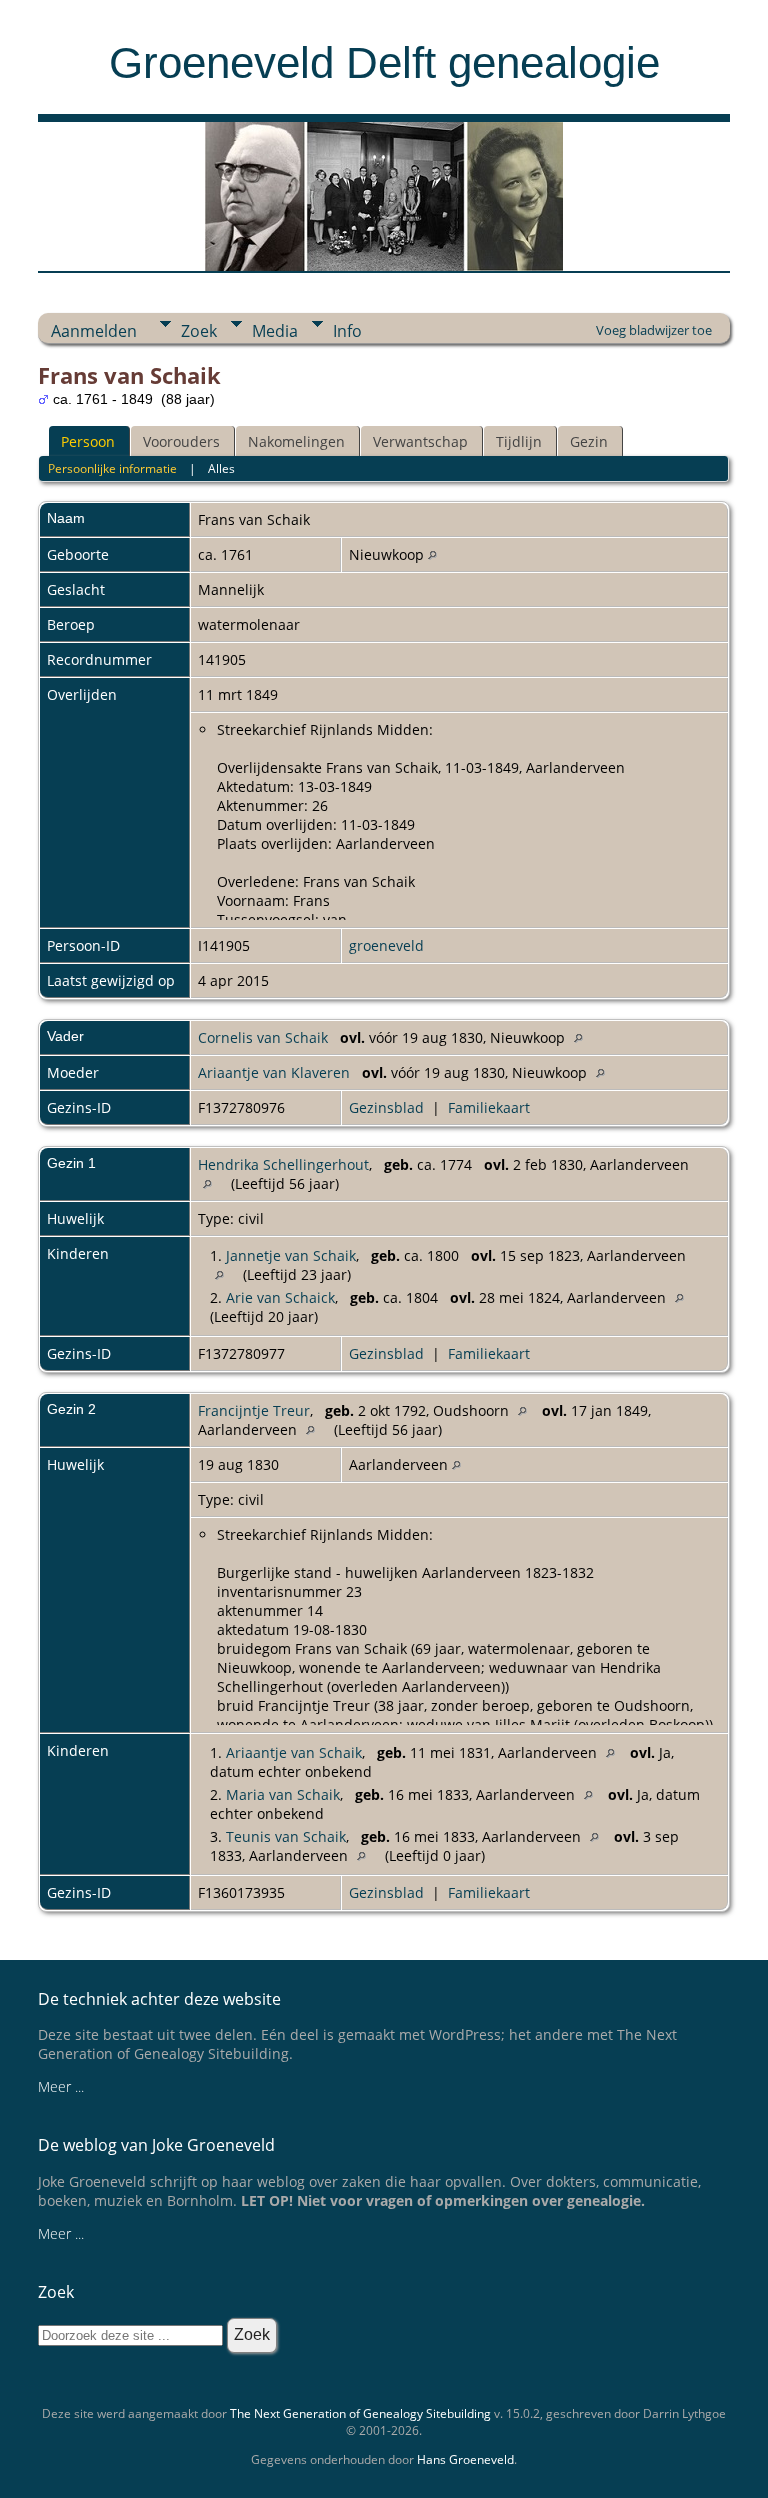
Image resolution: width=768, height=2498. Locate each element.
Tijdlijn (519, 441)
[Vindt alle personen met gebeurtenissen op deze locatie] (432, 554)
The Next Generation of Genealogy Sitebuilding (360, 2413)
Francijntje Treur (254, 1410)
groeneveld (386, 945)
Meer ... (61, 2086)
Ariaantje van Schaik (294, 1752)
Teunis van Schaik (286, 1836)
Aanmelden (94, 331)
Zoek (199, 331)
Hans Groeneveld (465, 2459)
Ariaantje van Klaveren (274, 1072)
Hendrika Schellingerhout (283, 1164)
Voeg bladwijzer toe (654, 330)
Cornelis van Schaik (263, 1037)
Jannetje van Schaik (291, 1255)
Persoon (88, 441)
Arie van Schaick (280, 1297)
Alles (221, 468)
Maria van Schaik (283, 1794)
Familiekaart (489, 1107)
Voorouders (181, 441)
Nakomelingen (296, 441)
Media (275, 331)
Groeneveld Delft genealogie (384, 62)
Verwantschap (420, 441)
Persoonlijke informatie (112, 468)
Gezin (589, 441)
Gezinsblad (386, 1107)
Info (347, 331)
